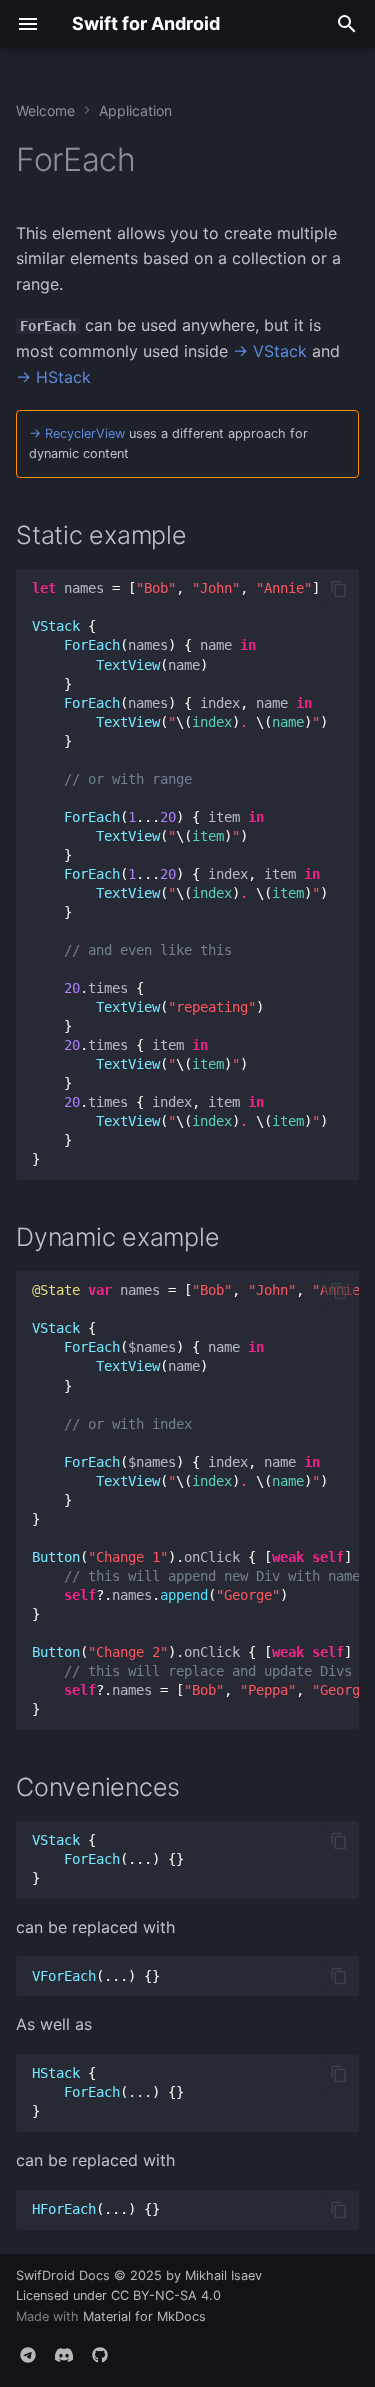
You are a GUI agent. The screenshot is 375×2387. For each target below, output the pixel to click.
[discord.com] (64, 2355)
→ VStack (270, 351)
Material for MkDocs (144, 2316)
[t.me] (28, 2355)
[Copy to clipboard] (339, 589)
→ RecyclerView (77, 433)
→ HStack (53, 377)
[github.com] (100, 2355)
